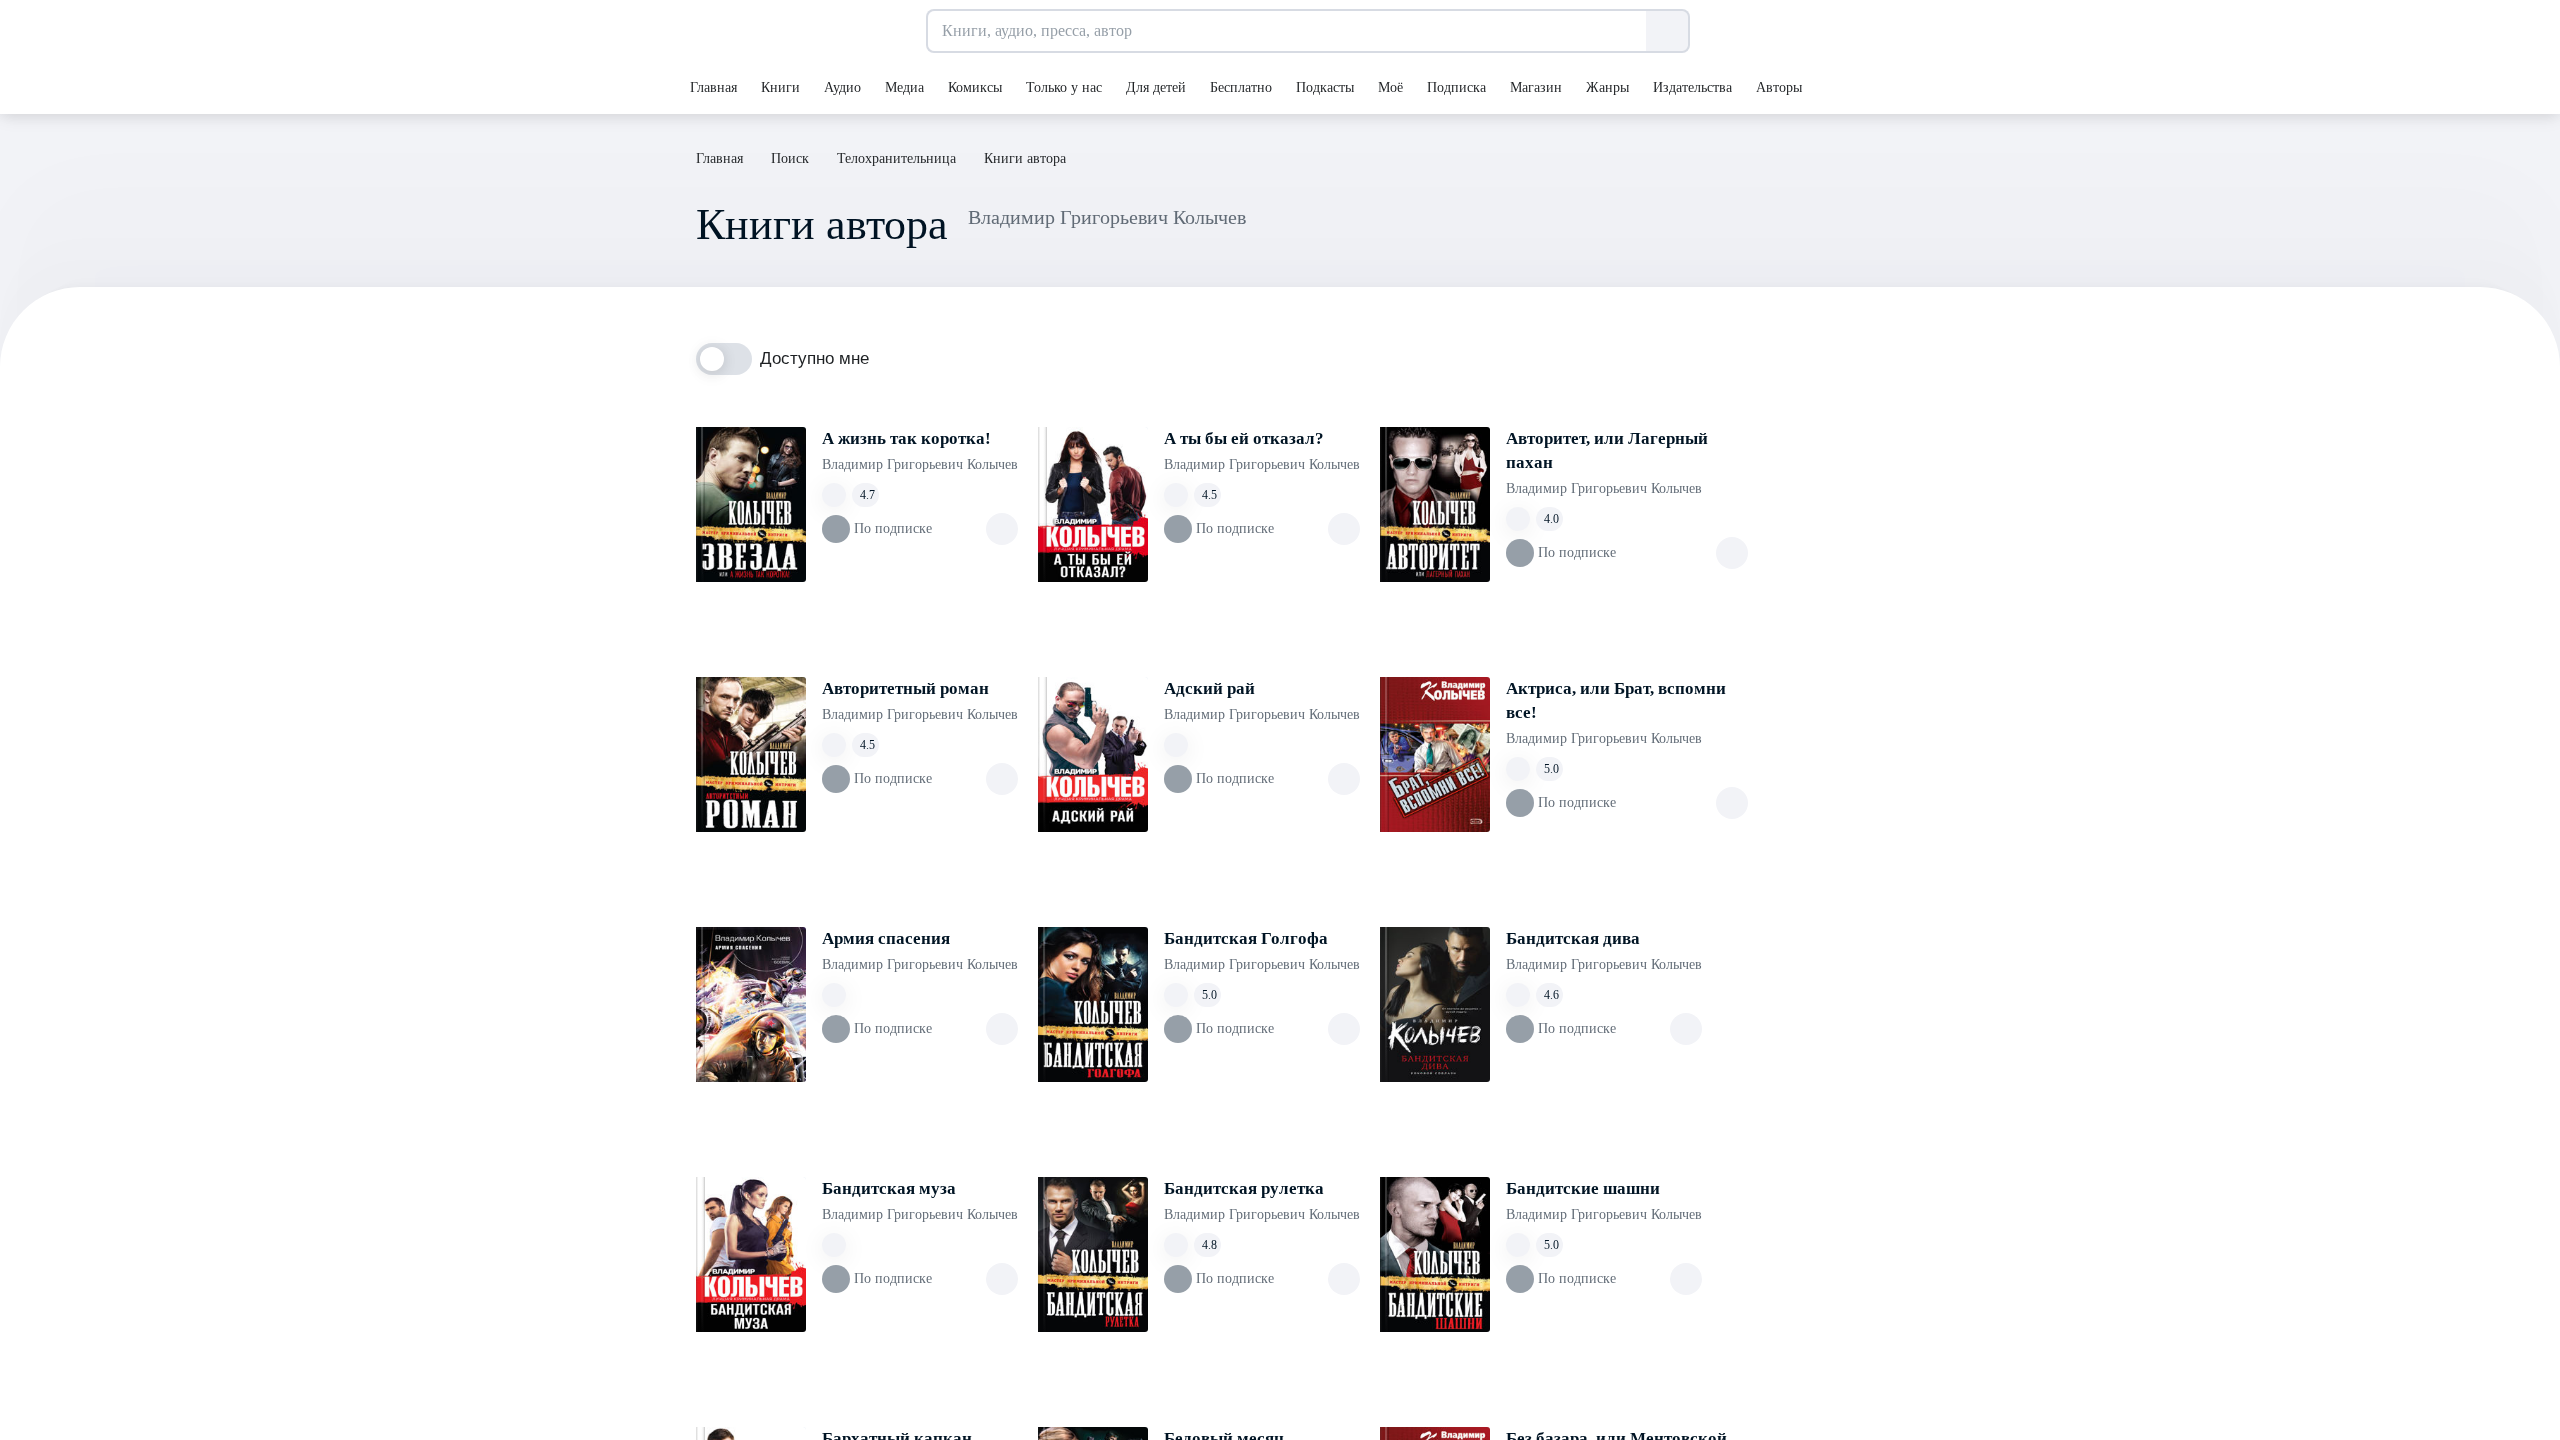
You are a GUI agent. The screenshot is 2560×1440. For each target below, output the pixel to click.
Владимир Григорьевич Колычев (920, 464)
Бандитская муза (889, 1188)
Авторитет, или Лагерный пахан (1607, 450)
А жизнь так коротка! (906, 438)
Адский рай (1209, 688)
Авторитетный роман (905, 688)
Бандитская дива (1573, 938)
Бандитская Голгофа (1246, 938)
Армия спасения (886, 938)
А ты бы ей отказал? (1244, 438)
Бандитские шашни (1583, 1188)
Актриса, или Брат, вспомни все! (1616, 700)
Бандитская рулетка (1244, 1188)
